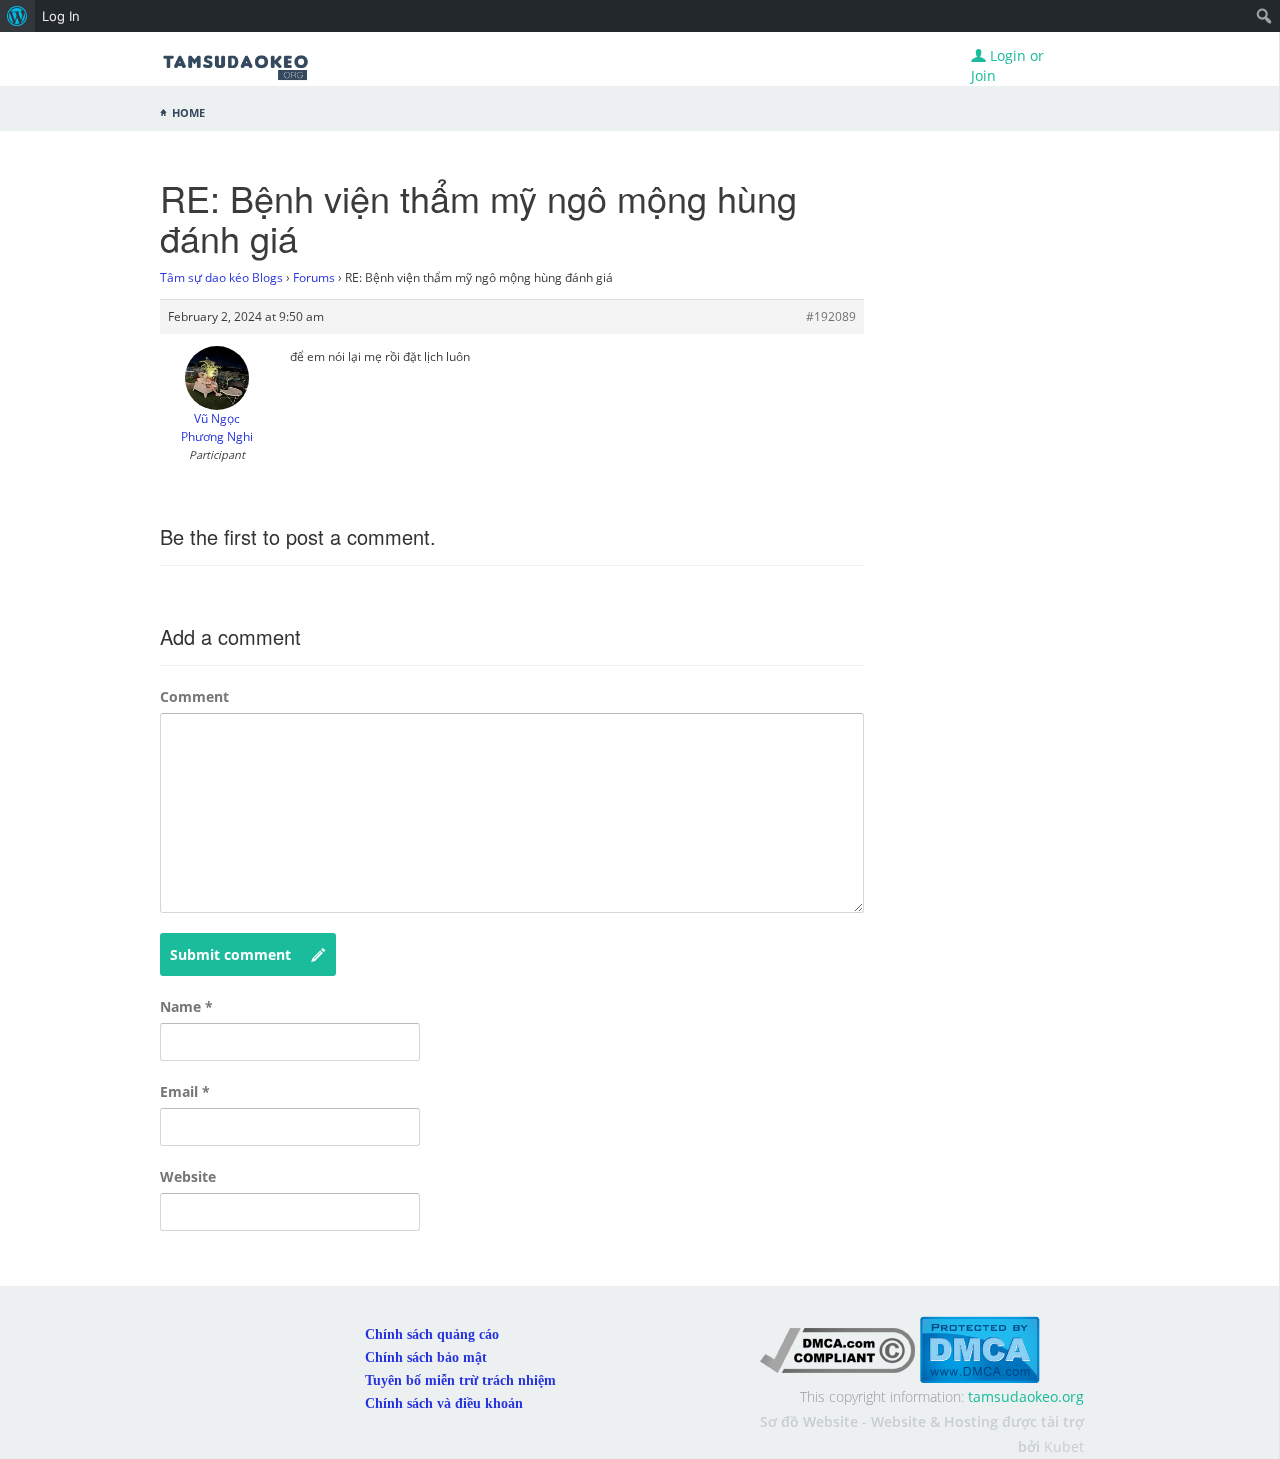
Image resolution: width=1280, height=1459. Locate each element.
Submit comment (230, 954)
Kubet (1064, 1446)
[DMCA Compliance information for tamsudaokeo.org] (837, 1348)
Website (188, 1176)
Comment (194, 696)
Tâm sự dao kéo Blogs (221, 277)
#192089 (831, 316)
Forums (314, 277)
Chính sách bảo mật (426, 1357)
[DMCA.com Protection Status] (979, 1348)
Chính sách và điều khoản (444, 1403)
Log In (61, 16)
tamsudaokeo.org (1026, 1396)
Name (186, 1006)
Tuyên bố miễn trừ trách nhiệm (460, 1380)
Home (188, 111)
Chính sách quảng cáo (432, 1334)
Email (185, 1091)
